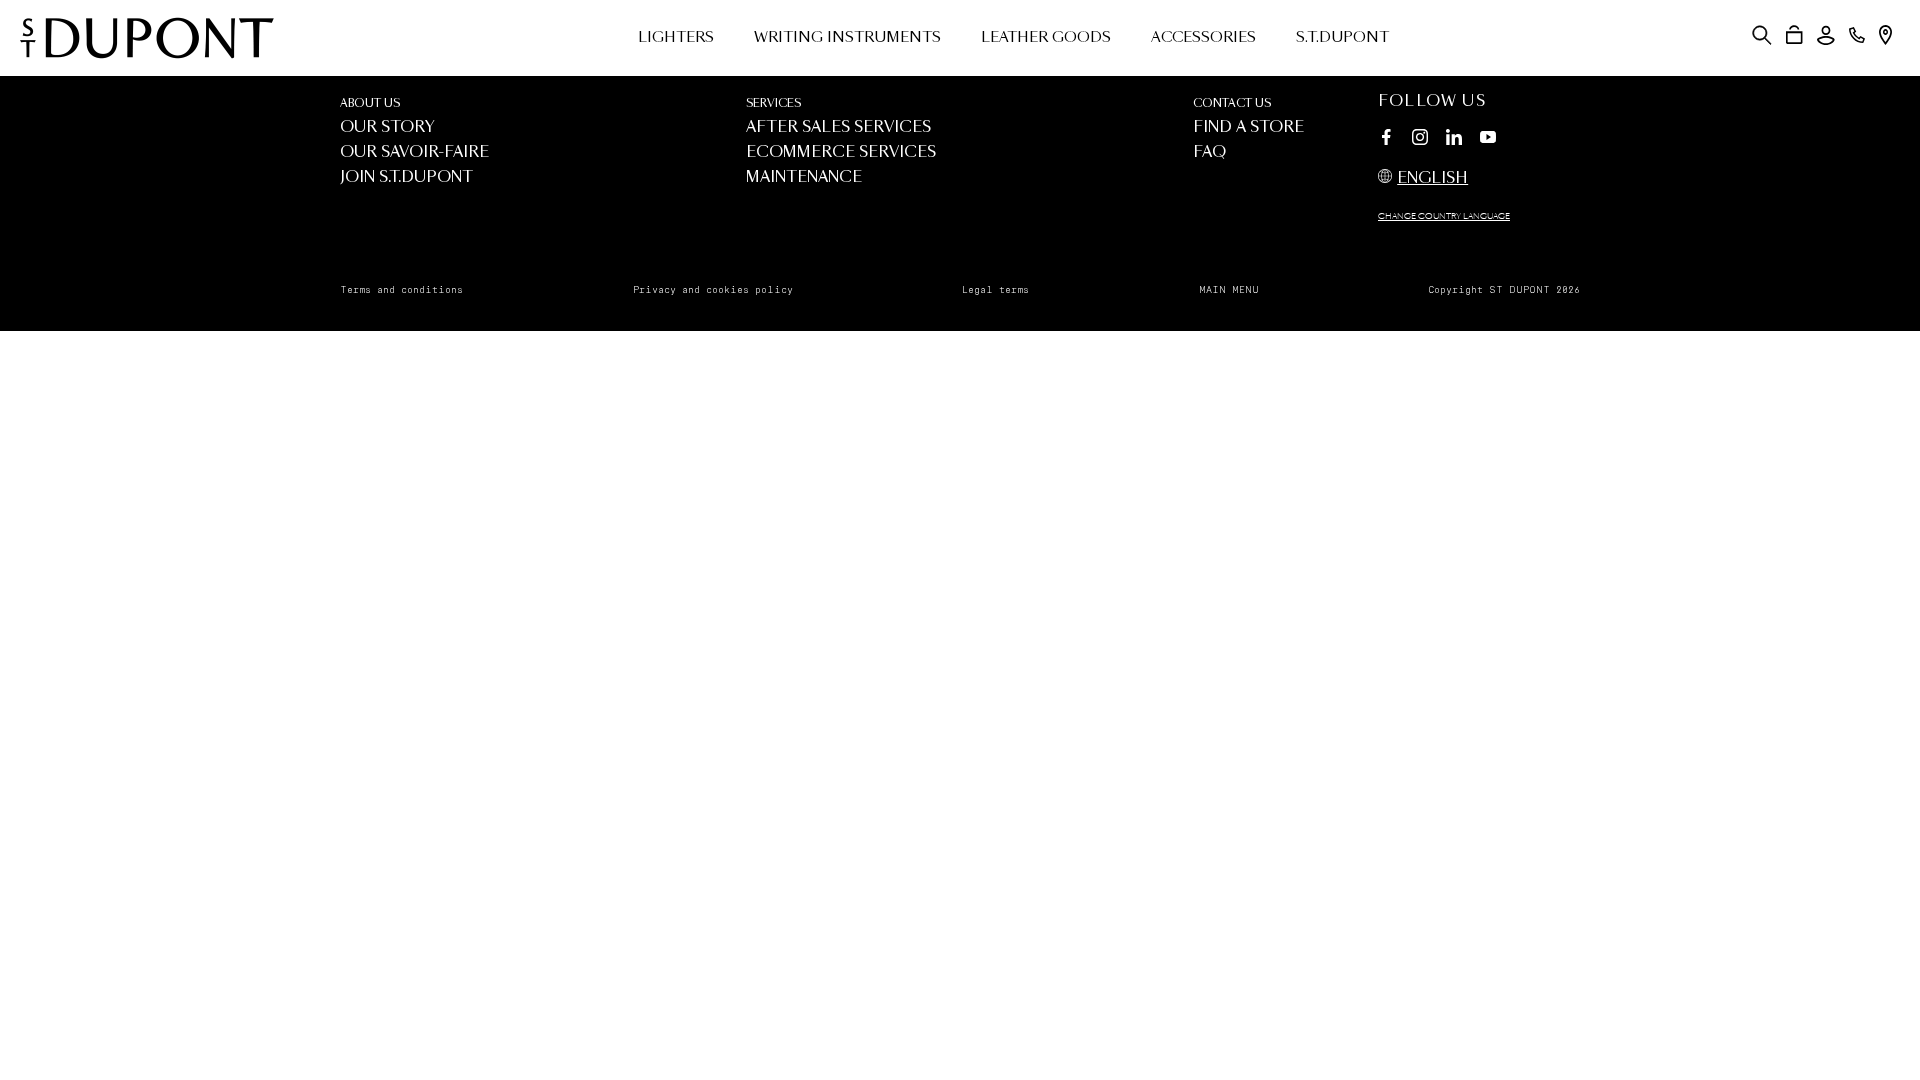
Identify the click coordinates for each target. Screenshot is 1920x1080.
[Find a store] (1885, 35)
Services (773, 103)
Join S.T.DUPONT (406, 177)
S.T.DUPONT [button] (1342, 38)
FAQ (1209, 152)
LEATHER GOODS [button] (1046, 38)
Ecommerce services (841, 152)
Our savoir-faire (414, 152)
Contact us (1232, 103)
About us (370, 103)
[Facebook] (1386, 140)
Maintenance (804, 177)
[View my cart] (1794, 35)
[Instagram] (1420, 140)
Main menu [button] (1229, 290)
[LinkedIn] (1454, 140)
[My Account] (1826, 35)
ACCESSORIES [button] (1203, 38)
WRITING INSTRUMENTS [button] (847, 38)
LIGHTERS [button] (676, 38)
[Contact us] (1857, 35)
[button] (1762, 35)
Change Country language (1444, 217)
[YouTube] (1488, 138)
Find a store (1248, 127)
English (1432, 178)
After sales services (838, 127)
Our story (387, 127)
